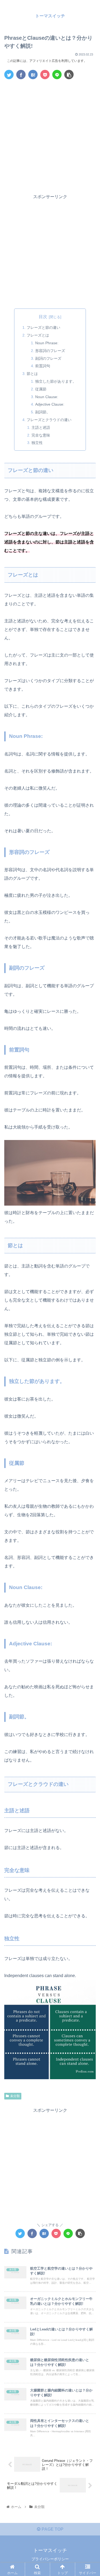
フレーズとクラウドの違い (49, 420)
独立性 (37, 443)
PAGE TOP (52, 2529)
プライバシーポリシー (50, 2559)
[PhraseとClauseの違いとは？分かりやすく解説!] (33, 75)
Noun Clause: (47, 397)
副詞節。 (43, 412)
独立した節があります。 (56, 381)
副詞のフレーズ (48, 358)
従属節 (41, 389)
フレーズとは (38, 335)
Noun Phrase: (47, 343)
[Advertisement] (50, 136)
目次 (43, 317)
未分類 (15, 2096)
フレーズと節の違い (43, 327)
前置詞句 (43, 366)
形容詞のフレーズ (50, 351)
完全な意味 (41, 435)
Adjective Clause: (50, 404)
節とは (32, 374)
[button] (89, 1279)
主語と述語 (41, 427)
